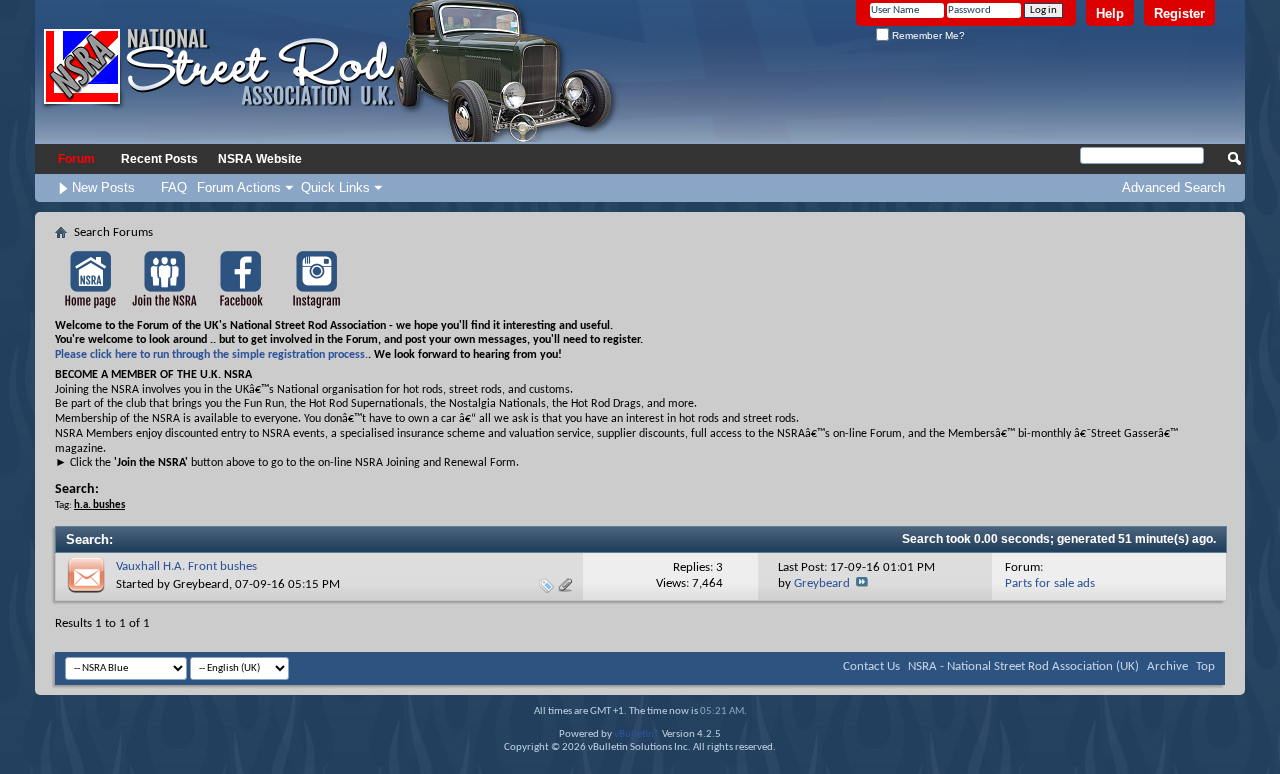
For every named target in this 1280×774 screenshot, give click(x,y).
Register (1179, 13)
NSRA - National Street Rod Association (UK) (1023, 666)
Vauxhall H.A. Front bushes (186, 566)
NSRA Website (260, 159)
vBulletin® (637, 734)
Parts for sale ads (1050, 583)
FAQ (174, 187)
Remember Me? (927, 35)
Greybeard (201, 584)
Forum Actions (239, 187)
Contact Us (871, 666)
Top (1205, 666)
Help (1110, 13)
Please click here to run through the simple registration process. (211, 355)
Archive (1167, 666)
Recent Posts (159, 159)
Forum (76, 159)
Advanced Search (1173, 187)
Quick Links (335, 187)
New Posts (103, 187)
